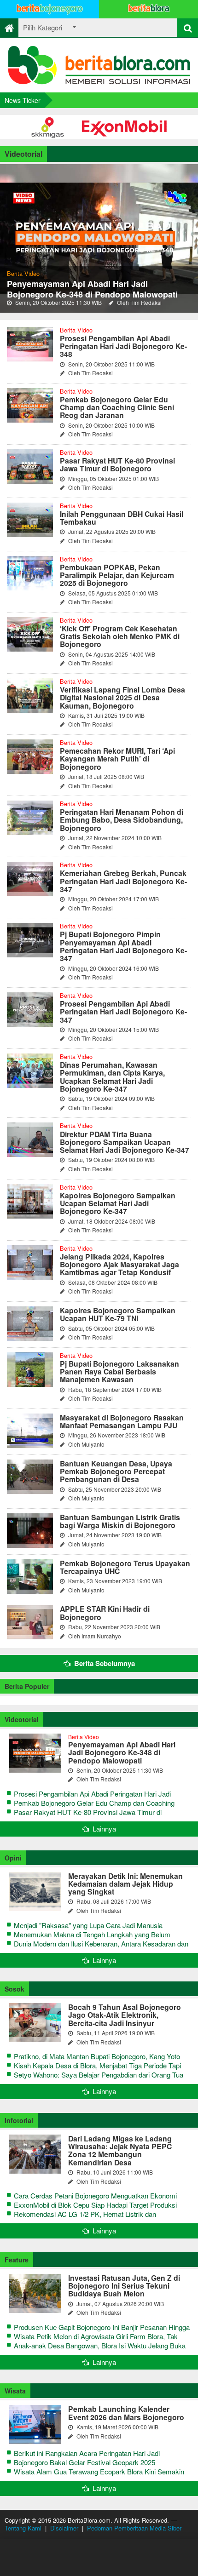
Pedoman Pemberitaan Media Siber (134, 2528)
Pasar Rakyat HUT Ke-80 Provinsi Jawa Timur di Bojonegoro (88, 1817)
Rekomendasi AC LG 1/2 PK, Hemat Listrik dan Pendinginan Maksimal (85, 2218)
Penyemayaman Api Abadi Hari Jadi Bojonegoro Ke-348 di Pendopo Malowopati (92, 289)
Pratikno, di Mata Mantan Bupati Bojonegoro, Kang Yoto (97, 2056)
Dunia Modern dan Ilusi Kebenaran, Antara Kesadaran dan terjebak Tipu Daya (101, 1948)
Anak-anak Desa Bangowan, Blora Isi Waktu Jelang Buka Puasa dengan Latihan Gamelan (100, 2350)
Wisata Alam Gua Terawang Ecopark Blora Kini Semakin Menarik (99, 2476)
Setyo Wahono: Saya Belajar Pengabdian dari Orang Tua (99, 2075)
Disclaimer (64, 2528)
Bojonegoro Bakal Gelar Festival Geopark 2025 (84, 2462)
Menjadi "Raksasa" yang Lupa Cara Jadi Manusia (88, 1925)
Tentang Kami (23, 2528)
